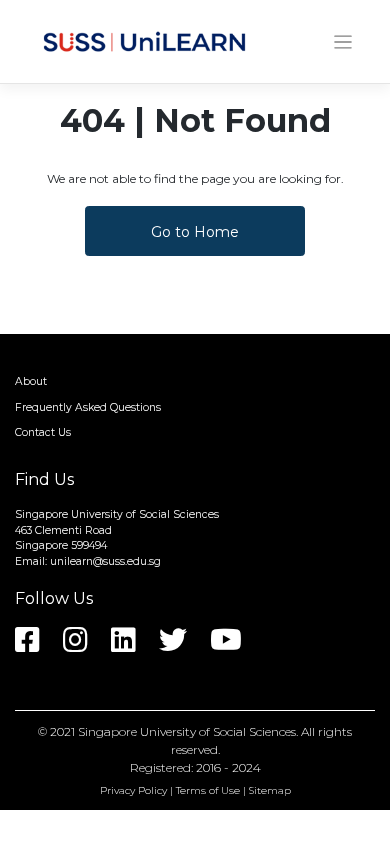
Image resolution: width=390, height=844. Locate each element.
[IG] (85, 646)
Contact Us (43, 432)
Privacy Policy (133, 790)
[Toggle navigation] (343, 42)
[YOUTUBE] (236, 646)
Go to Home (195, 232)
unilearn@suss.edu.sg (105, 561)
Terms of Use (208, 790)
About (31, 381)
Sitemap (270, 790)
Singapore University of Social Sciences (187, 731)
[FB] (37, 646)
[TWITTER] (183, 646)
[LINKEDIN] (133, 646)
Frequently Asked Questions (88, 407)
